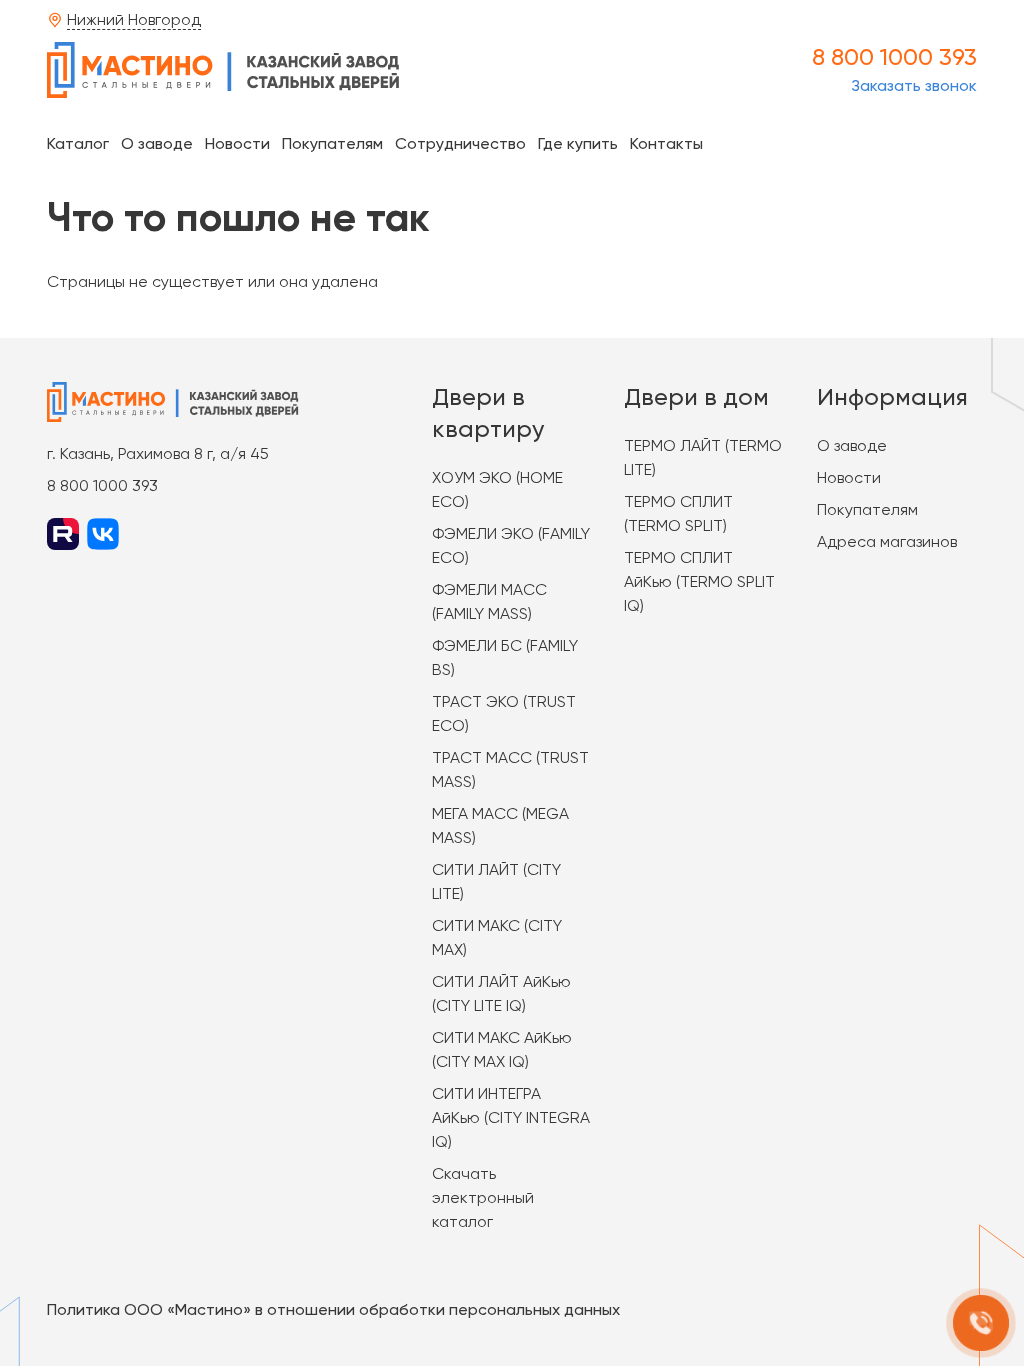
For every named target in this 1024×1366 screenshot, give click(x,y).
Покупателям (332, 143)
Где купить (578, 143)
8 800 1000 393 (894, 57)
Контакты (666, 143)
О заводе (157, 143)
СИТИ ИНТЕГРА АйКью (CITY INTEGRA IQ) (511, 1117)
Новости (237, 143)
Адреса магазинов (887, 541)
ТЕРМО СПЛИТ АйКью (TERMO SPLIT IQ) (699, 581)
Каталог (78, 143)
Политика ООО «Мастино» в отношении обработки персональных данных (333, 1309)
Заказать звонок (914, 85)
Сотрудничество (460, 143)
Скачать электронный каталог (483, 1197)
